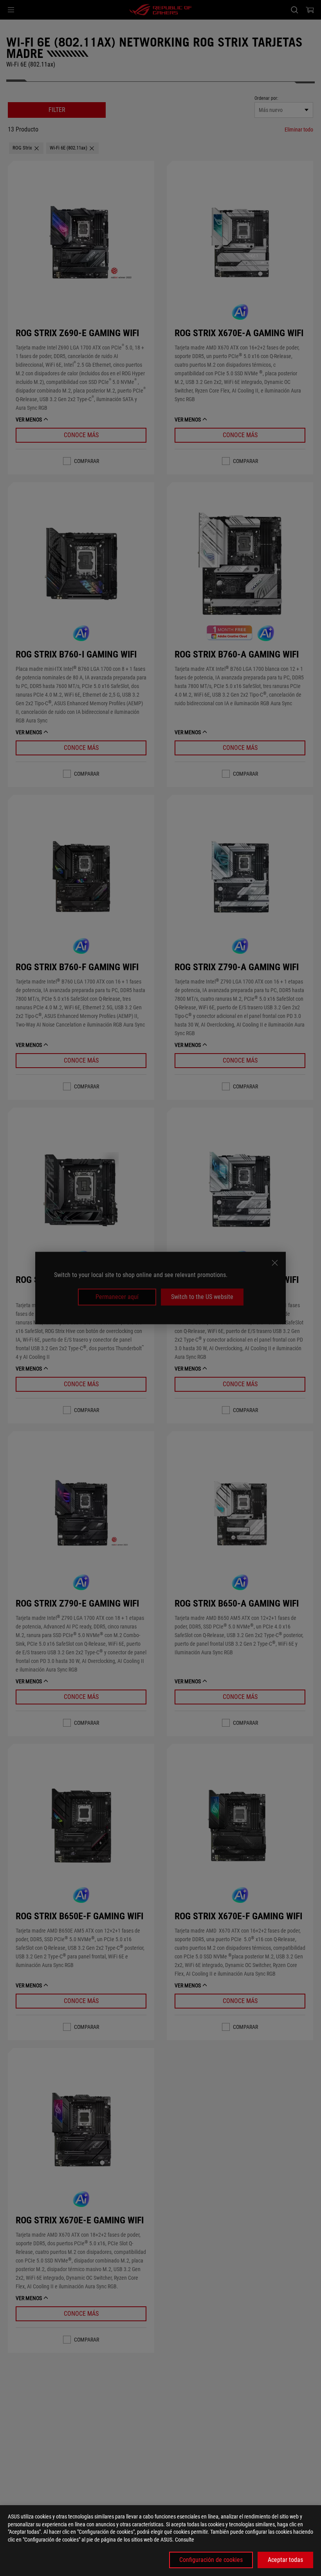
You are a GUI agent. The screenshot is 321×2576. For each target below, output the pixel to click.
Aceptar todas (285, 2560)
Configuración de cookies (211, 2560)
